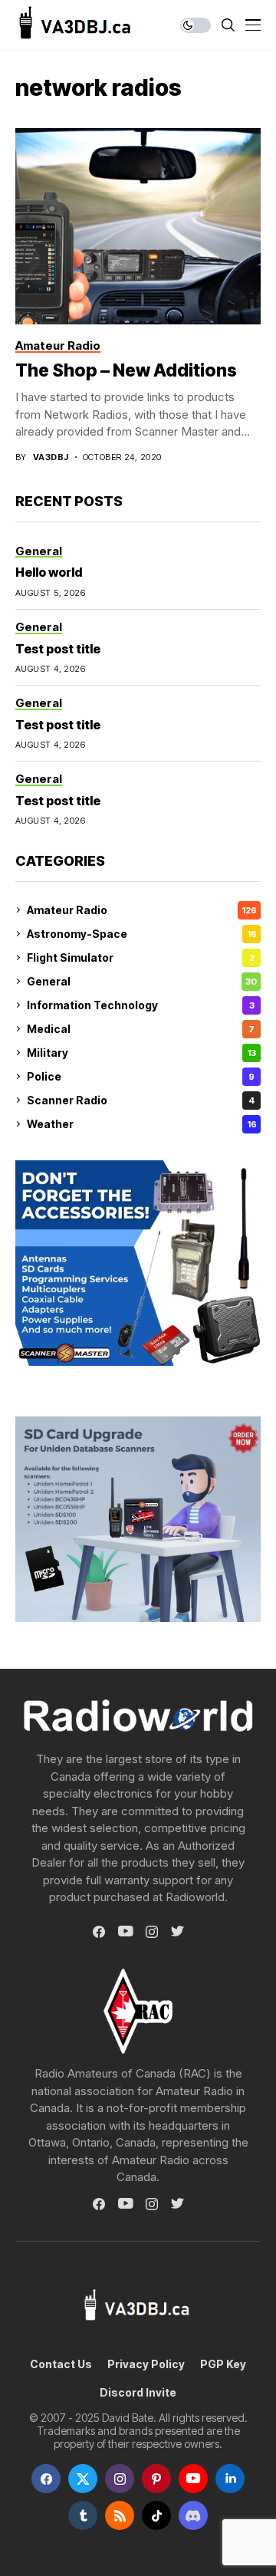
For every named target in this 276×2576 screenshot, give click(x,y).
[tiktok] (156, 2515)
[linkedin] (230, 2479)
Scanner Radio (141, 1100)
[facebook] (46, 2479)
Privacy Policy (146, 2364)
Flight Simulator (141, 957)
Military (141, 1053)
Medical (141, 1029)
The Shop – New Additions (126, 370)
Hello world (49, 572)
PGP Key (223, 2364)
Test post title (58, 649)
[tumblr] (83, 2515)
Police (141, 1076)
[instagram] (120, 2479)
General (142, 981)
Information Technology (141, 1005)
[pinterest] (156, 2479)
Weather (142, 1124)
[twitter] (83, 2479)
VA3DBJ (51, 457)
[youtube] (193, 2479)
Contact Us (61, 2364)
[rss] (120, 2515)
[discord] (193, 2515)
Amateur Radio (142, 910)
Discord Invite (138, 2393)
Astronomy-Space (142, 934)
